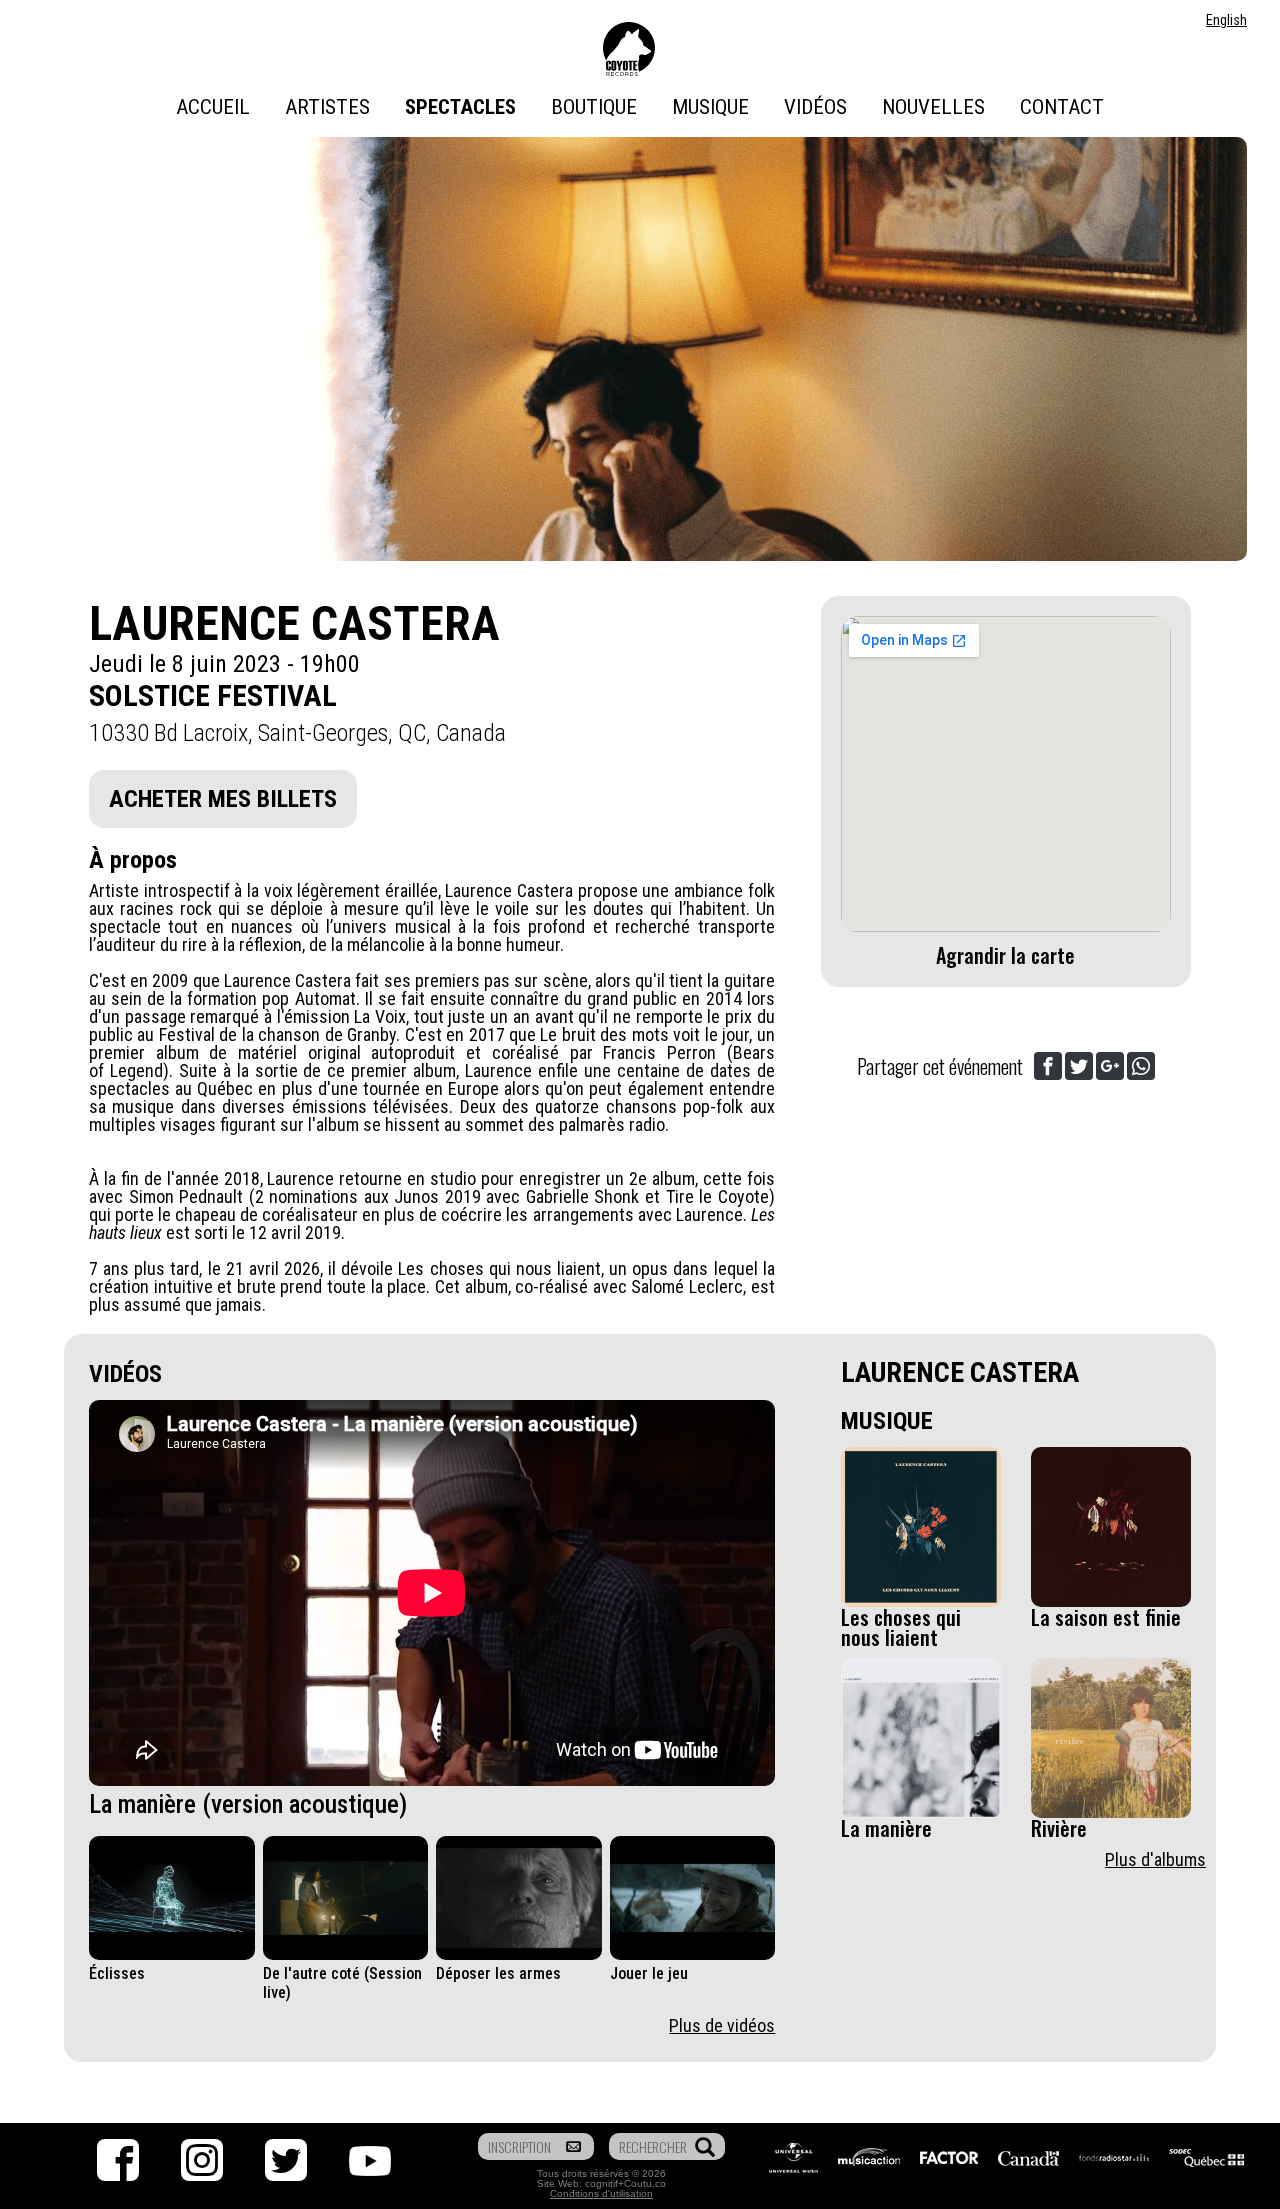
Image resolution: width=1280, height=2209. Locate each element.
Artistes (327, 107)
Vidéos (815, 107)
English (1226, 20)
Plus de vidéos (722, 2025)
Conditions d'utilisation (601, 2193)
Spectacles (460, 107)
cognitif (601, 2183)
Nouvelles (933, 107)
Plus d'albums (1155, 1859)
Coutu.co (645, 2183)
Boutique (594, 107)
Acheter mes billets (223, 799)
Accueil (213, 107)
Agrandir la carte (1005, 955)
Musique (710, 107)
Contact (1062, 107)
